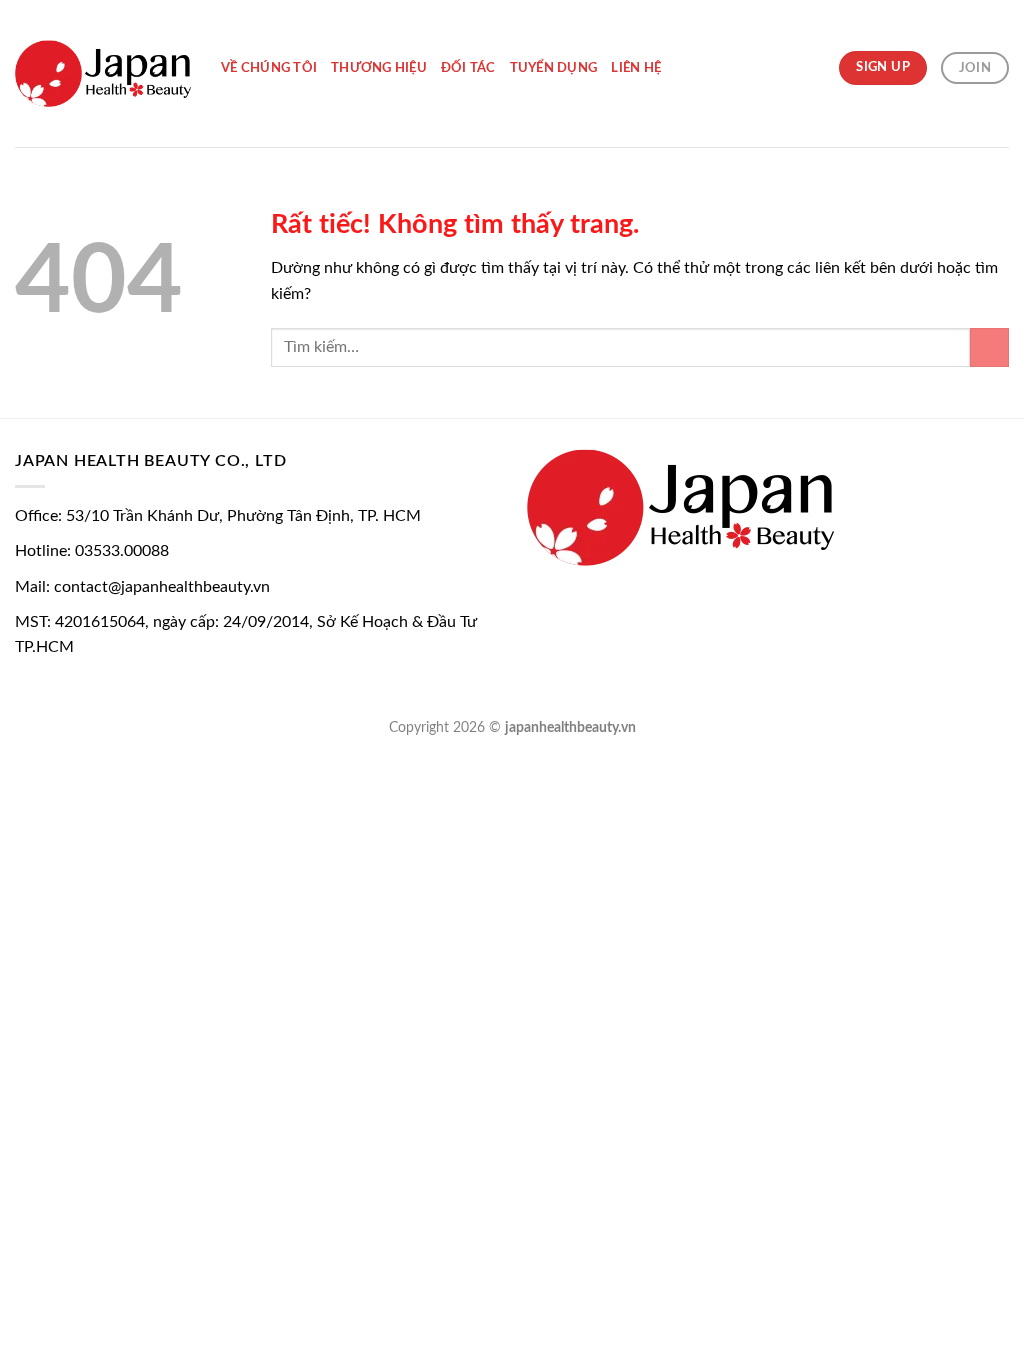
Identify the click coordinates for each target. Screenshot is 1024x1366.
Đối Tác (468, 68)
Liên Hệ (636, 68)
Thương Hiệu (379, 68)
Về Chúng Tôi (269, 68)
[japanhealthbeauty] (103, 73)
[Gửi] (989, 347)
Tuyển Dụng (554, 68)
